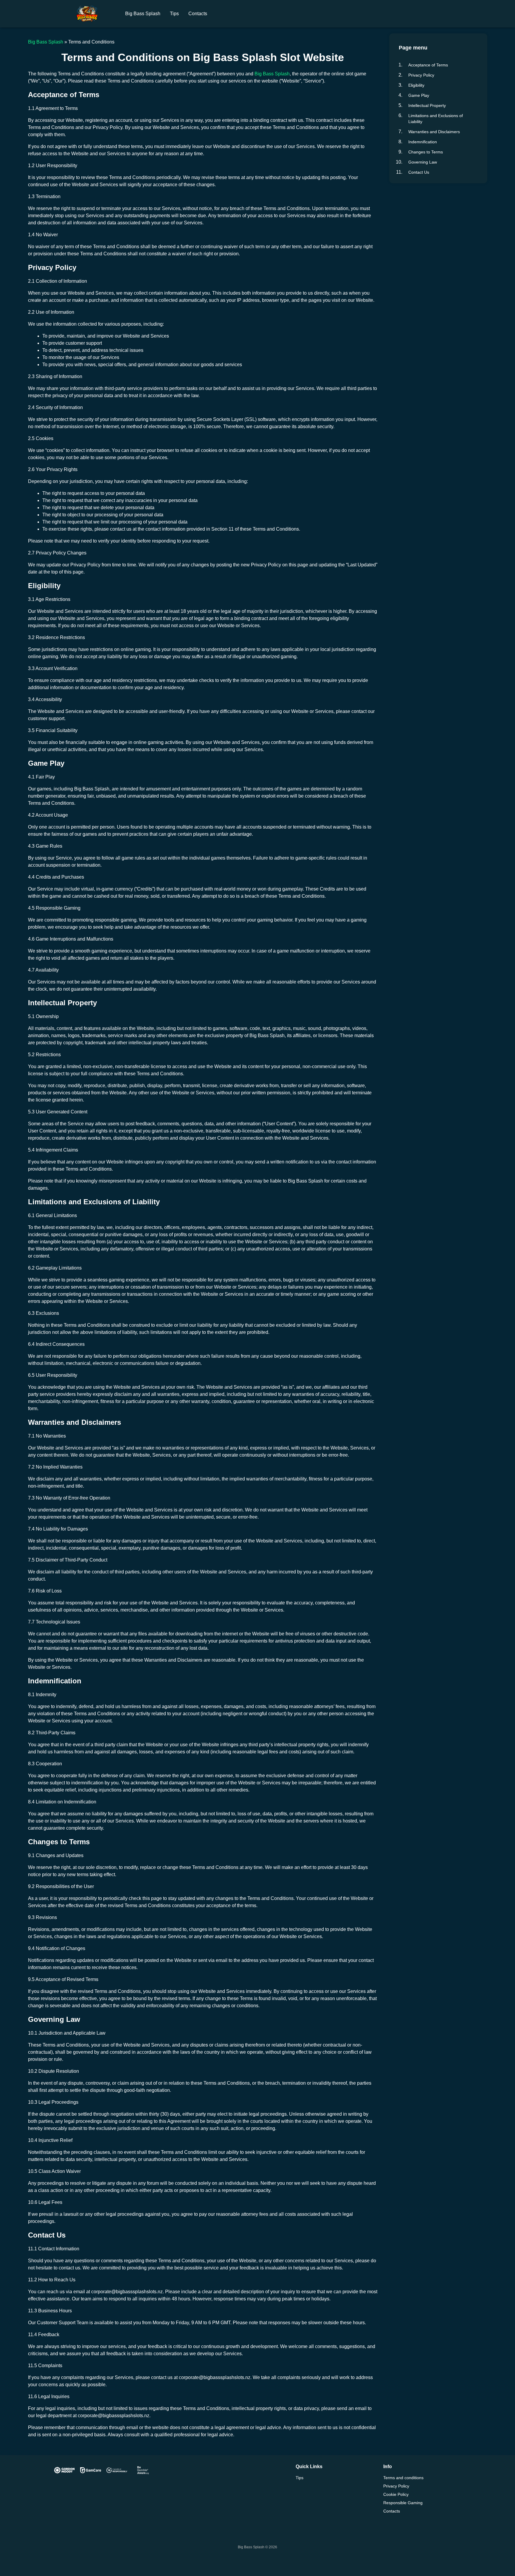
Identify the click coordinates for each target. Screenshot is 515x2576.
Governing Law (423, 162)
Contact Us (419, 172)
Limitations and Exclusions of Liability (436, 119)
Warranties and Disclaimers (434, 132)
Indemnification (423, 142)
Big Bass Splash (143, 14)
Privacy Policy (421, 75)
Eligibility (416, 85)
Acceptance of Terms (428, 65)
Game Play (419, 95)
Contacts (198, 14)
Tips (174, 14)
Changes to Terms (426, 152)
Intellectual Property (427, 105)
